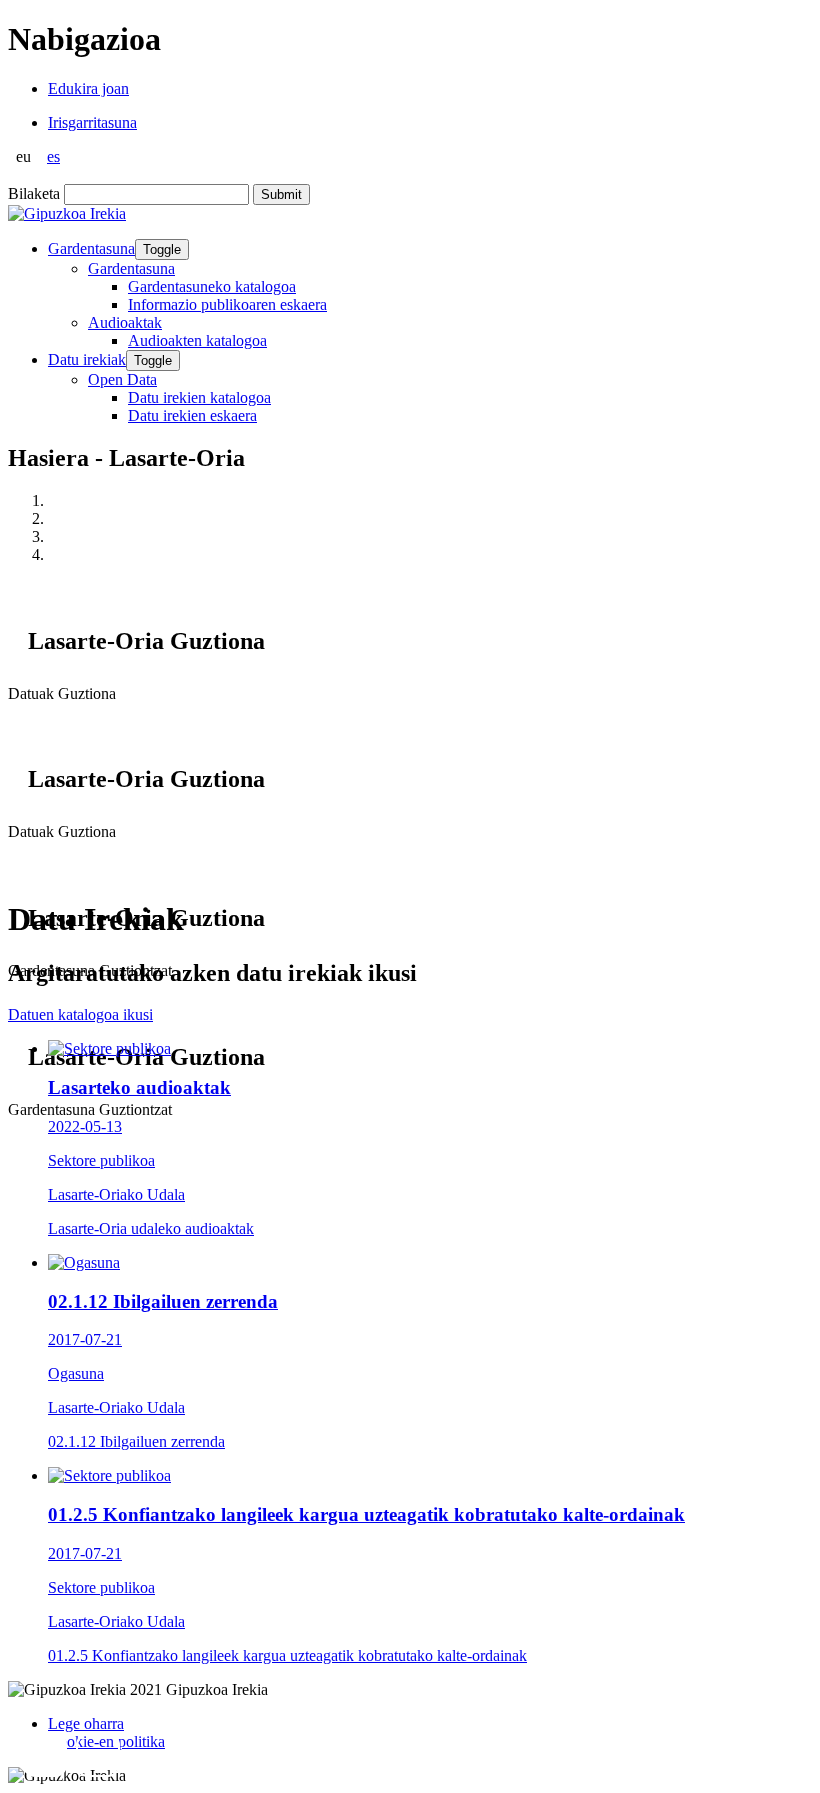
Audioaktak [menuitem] (125, 322)
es (53, 156)
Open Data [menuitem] (122, 379)
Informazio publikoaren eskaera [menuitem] (227, 304)
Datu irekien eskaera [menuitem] (192, 415)
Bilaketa (34, 193)
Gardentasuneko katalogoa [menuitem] (212, 286)
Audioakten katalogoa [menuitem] (197, 340)
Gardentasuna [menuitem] (131, 268)
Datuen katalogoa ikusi (80, 1014)
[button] (45, 1755)
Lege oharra (86, 1723)
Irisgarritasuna (92, 122)
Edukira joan (88, 88)
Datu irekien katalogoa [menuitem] (199, 397)
